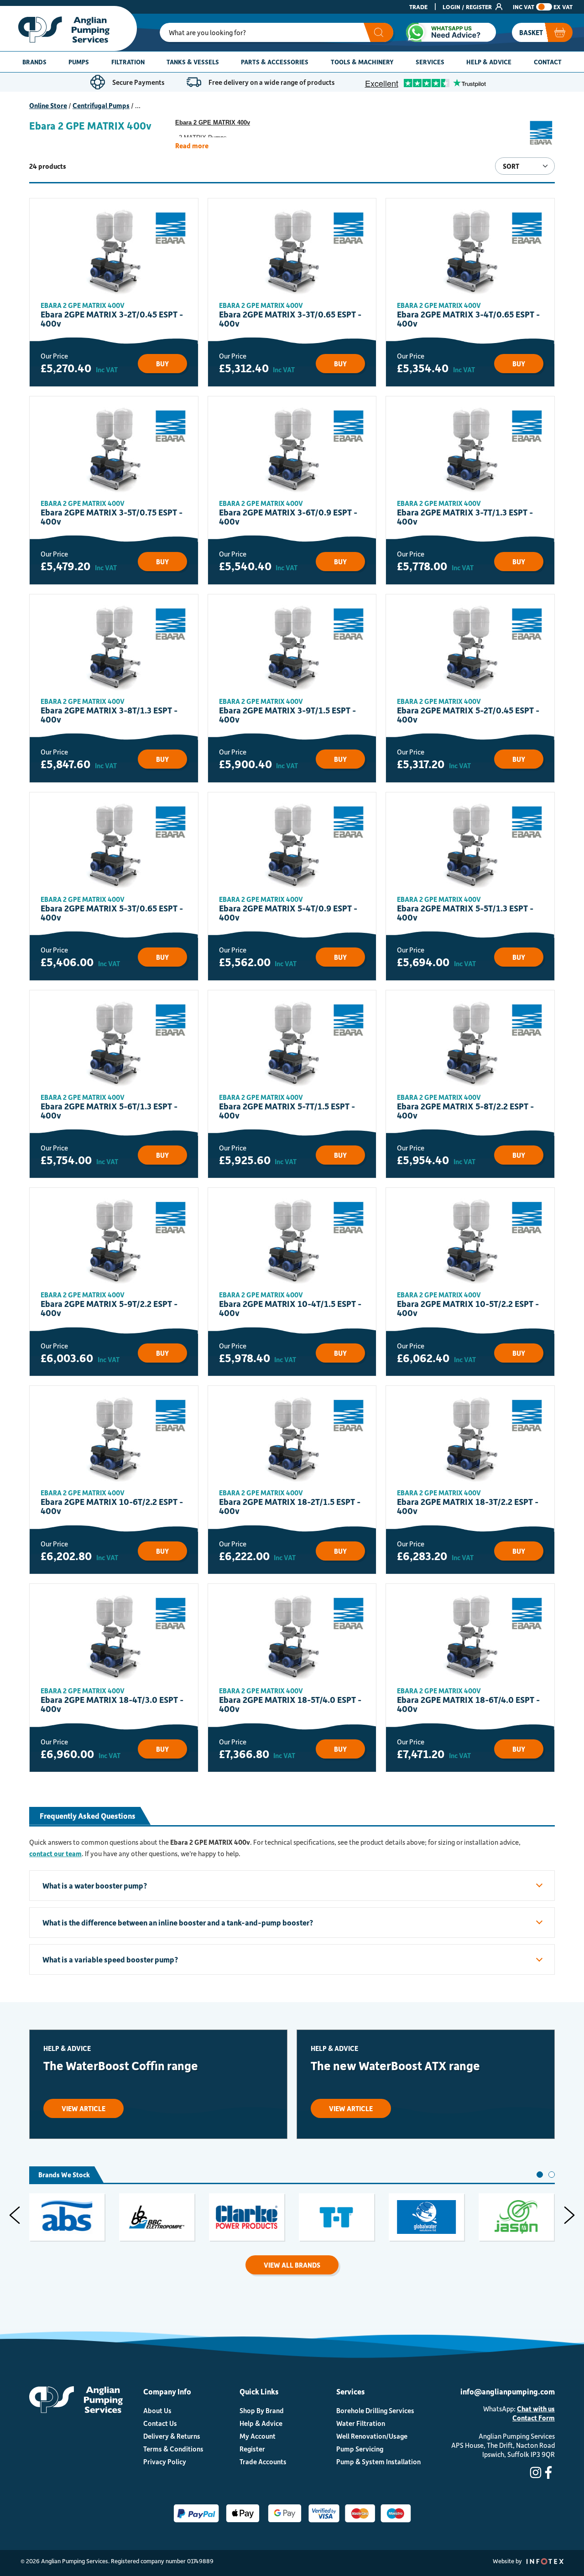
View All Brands (292, 2265)
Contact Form (534, 2418)
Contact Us (160, 2423)
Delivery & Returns (172, 2436)
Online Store (48, 105)
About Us (157, 2410)
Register (252, 2449)
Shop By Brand (262, 2410)
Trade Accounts (263, 2462)
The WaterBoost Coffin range (121, 2065)
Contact (548, 62)
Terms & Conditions (173, 2449)
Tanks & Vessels (193, 62)
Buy (162, 364)
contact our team (55, 1853)
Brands (34, 62)
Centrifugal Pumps (101, 105)
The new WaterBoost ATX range (395, 2065)
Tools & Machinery (362, 62)
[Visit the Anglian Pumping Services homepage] (68, 29)
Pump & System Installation (378, 2462)
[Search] (378, 32)
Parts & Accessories (275, 62)
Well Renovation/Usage (372, 2436)
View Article (83, 2108)
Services (430, 62)
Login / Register (468, 7)
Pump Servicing (360, 2449)
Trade (418, 7)
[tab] (540, 2175)
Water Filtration (361, 2423)
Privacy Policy (165, 2462)
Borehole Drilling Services (375, 2410)
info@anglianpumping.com (508, 2391)
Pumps (79, 62)
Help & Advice (489, 62)
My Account (258, 2436)
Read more (192, 146)
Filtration (128, 62)
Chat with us (536, 2409)
